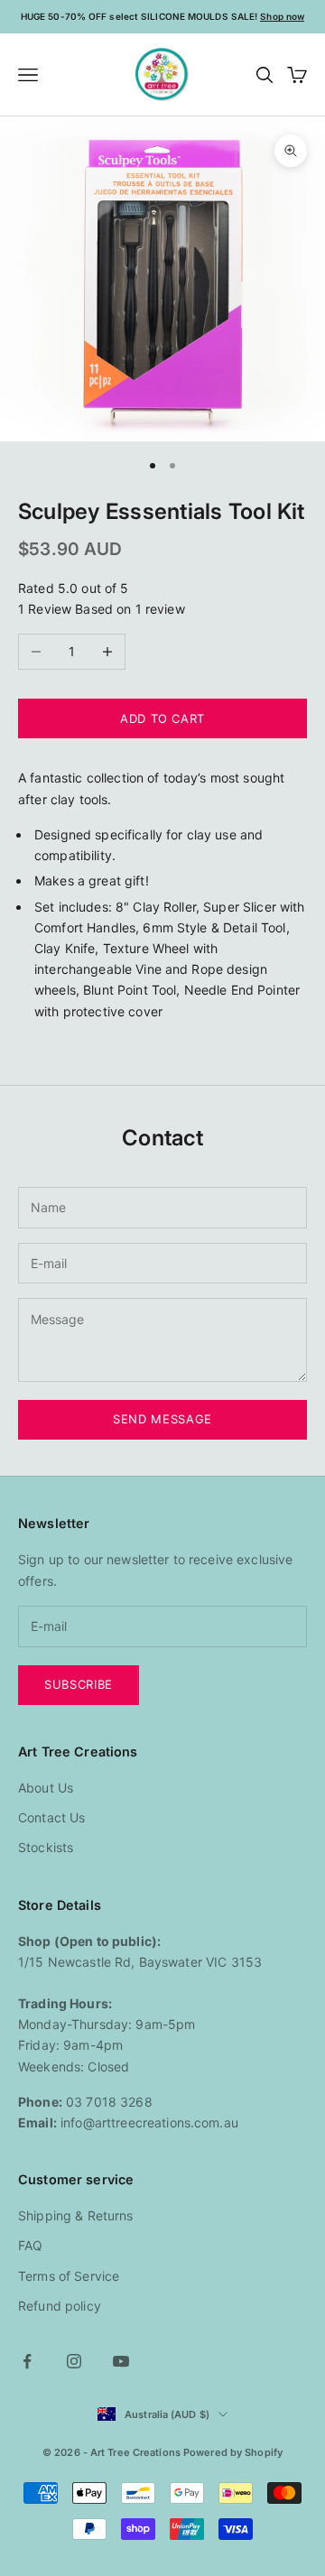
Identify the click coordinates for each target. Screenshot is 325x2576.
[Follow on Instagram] (74, 2361)
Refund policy (60, 2306)
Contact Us (51, 1817)
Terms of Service (69, 2276)
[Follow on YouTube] (121, 2361)
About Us (46, 1788)
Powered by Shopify (233, 2452)
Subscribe (79, 1684)
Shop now (282, 16)
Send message (162, 1419)
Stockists (46, 1847)
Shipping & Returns (76, 2215)
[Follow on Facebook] (27, 2361)
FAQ (30, 2245)
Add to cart (162, 718)
